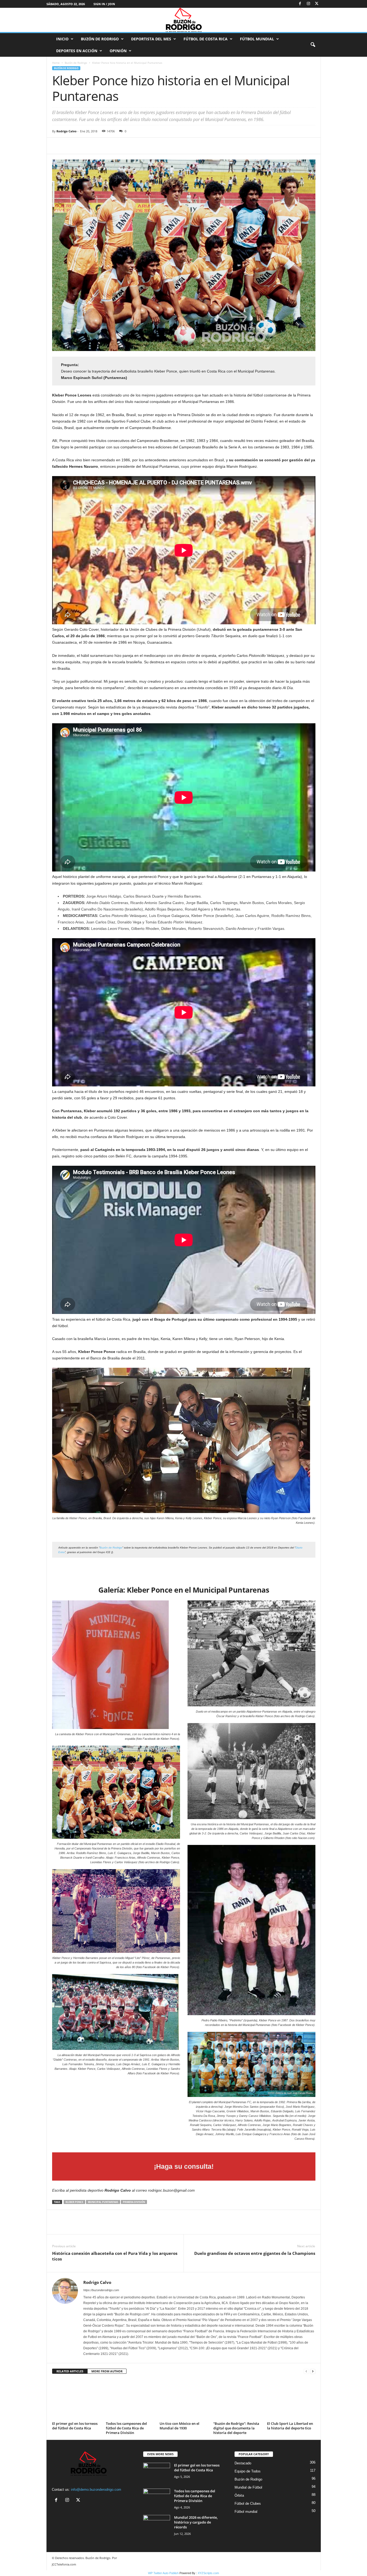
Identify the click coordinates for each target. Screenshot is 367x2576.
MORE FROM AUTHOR (107, 2371)
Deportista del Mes (151, 39)
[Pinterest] (82, 146)
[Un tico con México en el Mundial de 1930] (184, 2400)
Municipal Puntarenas (103, 2202)
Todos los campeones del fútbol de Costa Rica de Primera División (126, 2428)
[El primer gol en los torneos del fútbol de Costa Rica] (76, 2400)
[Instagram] (308, 4)
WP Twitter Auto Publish (163, 2573)
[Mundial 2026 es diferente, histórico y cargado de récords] (157, 2525)
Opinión (118, 51)
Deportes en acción (77, 51)
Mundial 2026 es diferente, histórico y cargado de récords (196, 2522)
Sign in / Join (104, 4)
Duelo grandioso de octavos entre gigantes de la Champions (255, 2253)
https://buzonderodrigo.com (101, 2290)
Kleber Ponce (74, 2202)
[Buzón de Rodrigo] (183, 20)
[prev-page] (306, 2371)
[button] (313, 45)
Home (56, 63)
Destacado (243, 2463)
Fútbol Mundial (257, 39)
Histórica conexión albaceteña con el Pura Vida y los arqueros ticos (115, 2256)
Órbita (239, 2495)
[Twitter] (317, 4)
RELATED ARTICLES (70, 2371)
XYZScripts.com (208, 2573)
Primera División (134, 2202)
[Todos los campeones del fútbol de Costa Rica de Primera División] (130, 2400)
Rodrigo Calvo (66, 131)
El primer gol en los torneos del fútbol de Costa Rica (75, 2426)
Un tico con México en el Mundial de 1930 (179, 2426)
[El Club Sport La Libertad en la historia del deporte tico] (291, 2400)
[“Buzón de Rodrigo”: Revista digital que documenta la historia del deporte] (238, 2400)
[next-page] (313, 2371)
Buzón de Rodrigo (100, 39)
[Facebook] (300, 4)
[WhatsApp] (95, 146)
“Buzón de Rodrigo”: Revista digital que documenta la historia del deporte (236, 2428)
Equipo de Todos (248, 2471)
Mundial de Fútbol (248, 2487)
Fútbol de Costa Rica (206, 39)
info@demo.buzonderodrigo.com (96, 2490)
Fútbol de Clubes (248, 2504)
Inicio (62, 39)
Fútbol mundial (246, 2512)
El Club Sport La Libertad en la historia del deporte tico (290, 2426)
